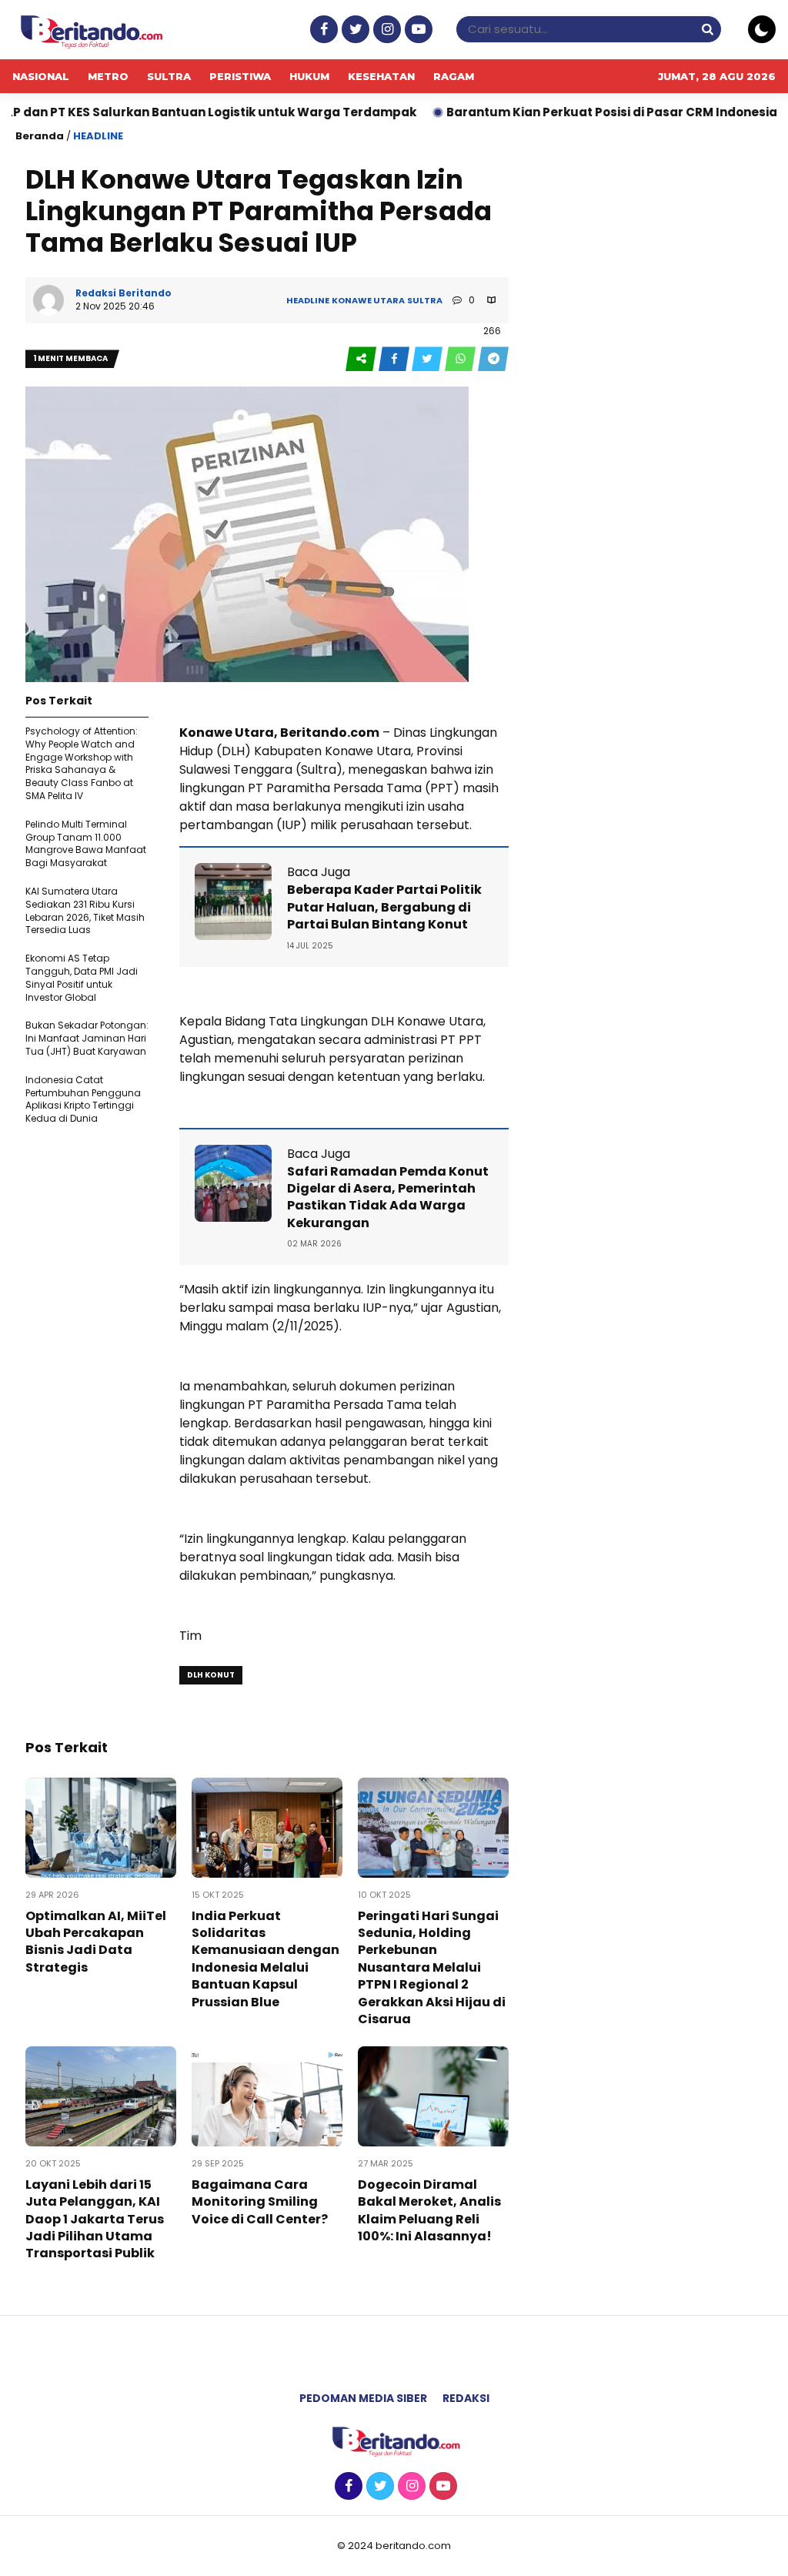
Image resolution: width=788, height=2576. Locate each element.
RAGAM (454, 76)
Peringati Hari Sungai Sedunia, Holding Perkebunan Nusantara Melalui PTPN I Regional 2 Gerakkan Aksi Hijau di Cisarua (432, 1967)
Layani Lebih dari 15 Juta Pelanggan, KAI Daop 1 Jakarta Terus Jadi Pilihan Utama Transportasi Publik (95, 2219)
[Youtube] (417, 30)
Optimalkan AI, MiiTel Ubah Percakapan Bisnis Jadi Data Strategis (96, 1942)
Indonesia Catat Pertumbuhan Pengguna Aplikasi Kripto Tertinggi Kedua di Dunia (83, 1099)
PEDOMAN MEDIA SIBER (363, 2398)
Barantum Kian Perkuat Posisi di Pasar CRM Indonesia (543, 112)
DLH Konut (211, 1675)
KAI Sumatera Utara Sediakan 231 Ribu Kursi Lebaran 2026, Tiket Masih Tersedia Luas (85, 910)
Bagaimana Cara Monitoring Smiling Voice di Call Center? (260, 2202)
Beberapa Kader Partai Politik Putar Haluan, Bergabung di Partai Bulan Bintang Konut (384, 907)
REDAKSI (466, 2398)
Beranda (40, 136)
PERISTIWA (240, 76)
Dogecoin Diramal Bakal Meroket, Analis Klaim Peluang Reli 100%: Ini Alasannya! (429, 2210)
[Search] (707, 29)
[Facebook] (322, 30)
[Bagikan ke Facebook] (395, 359)
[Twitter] (354, 30)
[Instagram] (385, 30)
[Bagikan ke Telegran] (493, 359)
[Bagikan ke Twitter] (428, 359)
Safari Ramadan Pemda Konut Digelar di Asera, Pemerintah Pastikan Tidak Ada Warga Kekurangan (388, 1197)
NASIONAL (41, 76)
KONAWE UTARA (368, 300)
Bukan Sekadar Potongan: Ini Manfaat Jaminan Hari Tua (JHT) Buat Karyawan (87, 1038)
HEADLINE (98, 136)
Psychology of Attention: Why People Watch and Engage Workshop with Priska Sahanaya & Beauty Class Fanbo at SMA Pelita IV (82, 763)
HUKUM (309, 76)
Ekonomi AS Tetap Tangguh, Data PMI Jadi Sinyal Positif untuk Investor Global (82, 977)
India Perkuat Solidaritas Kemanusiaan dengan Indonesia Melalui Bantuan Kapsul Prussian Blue (265, 1959)
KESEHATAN (381, 76)
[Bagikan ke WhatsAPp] (461, 359)
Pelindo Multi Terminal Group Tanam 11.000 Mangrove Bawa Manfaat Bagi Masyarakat (86, 843)
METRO (108, 76)
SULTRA (169, 76)
